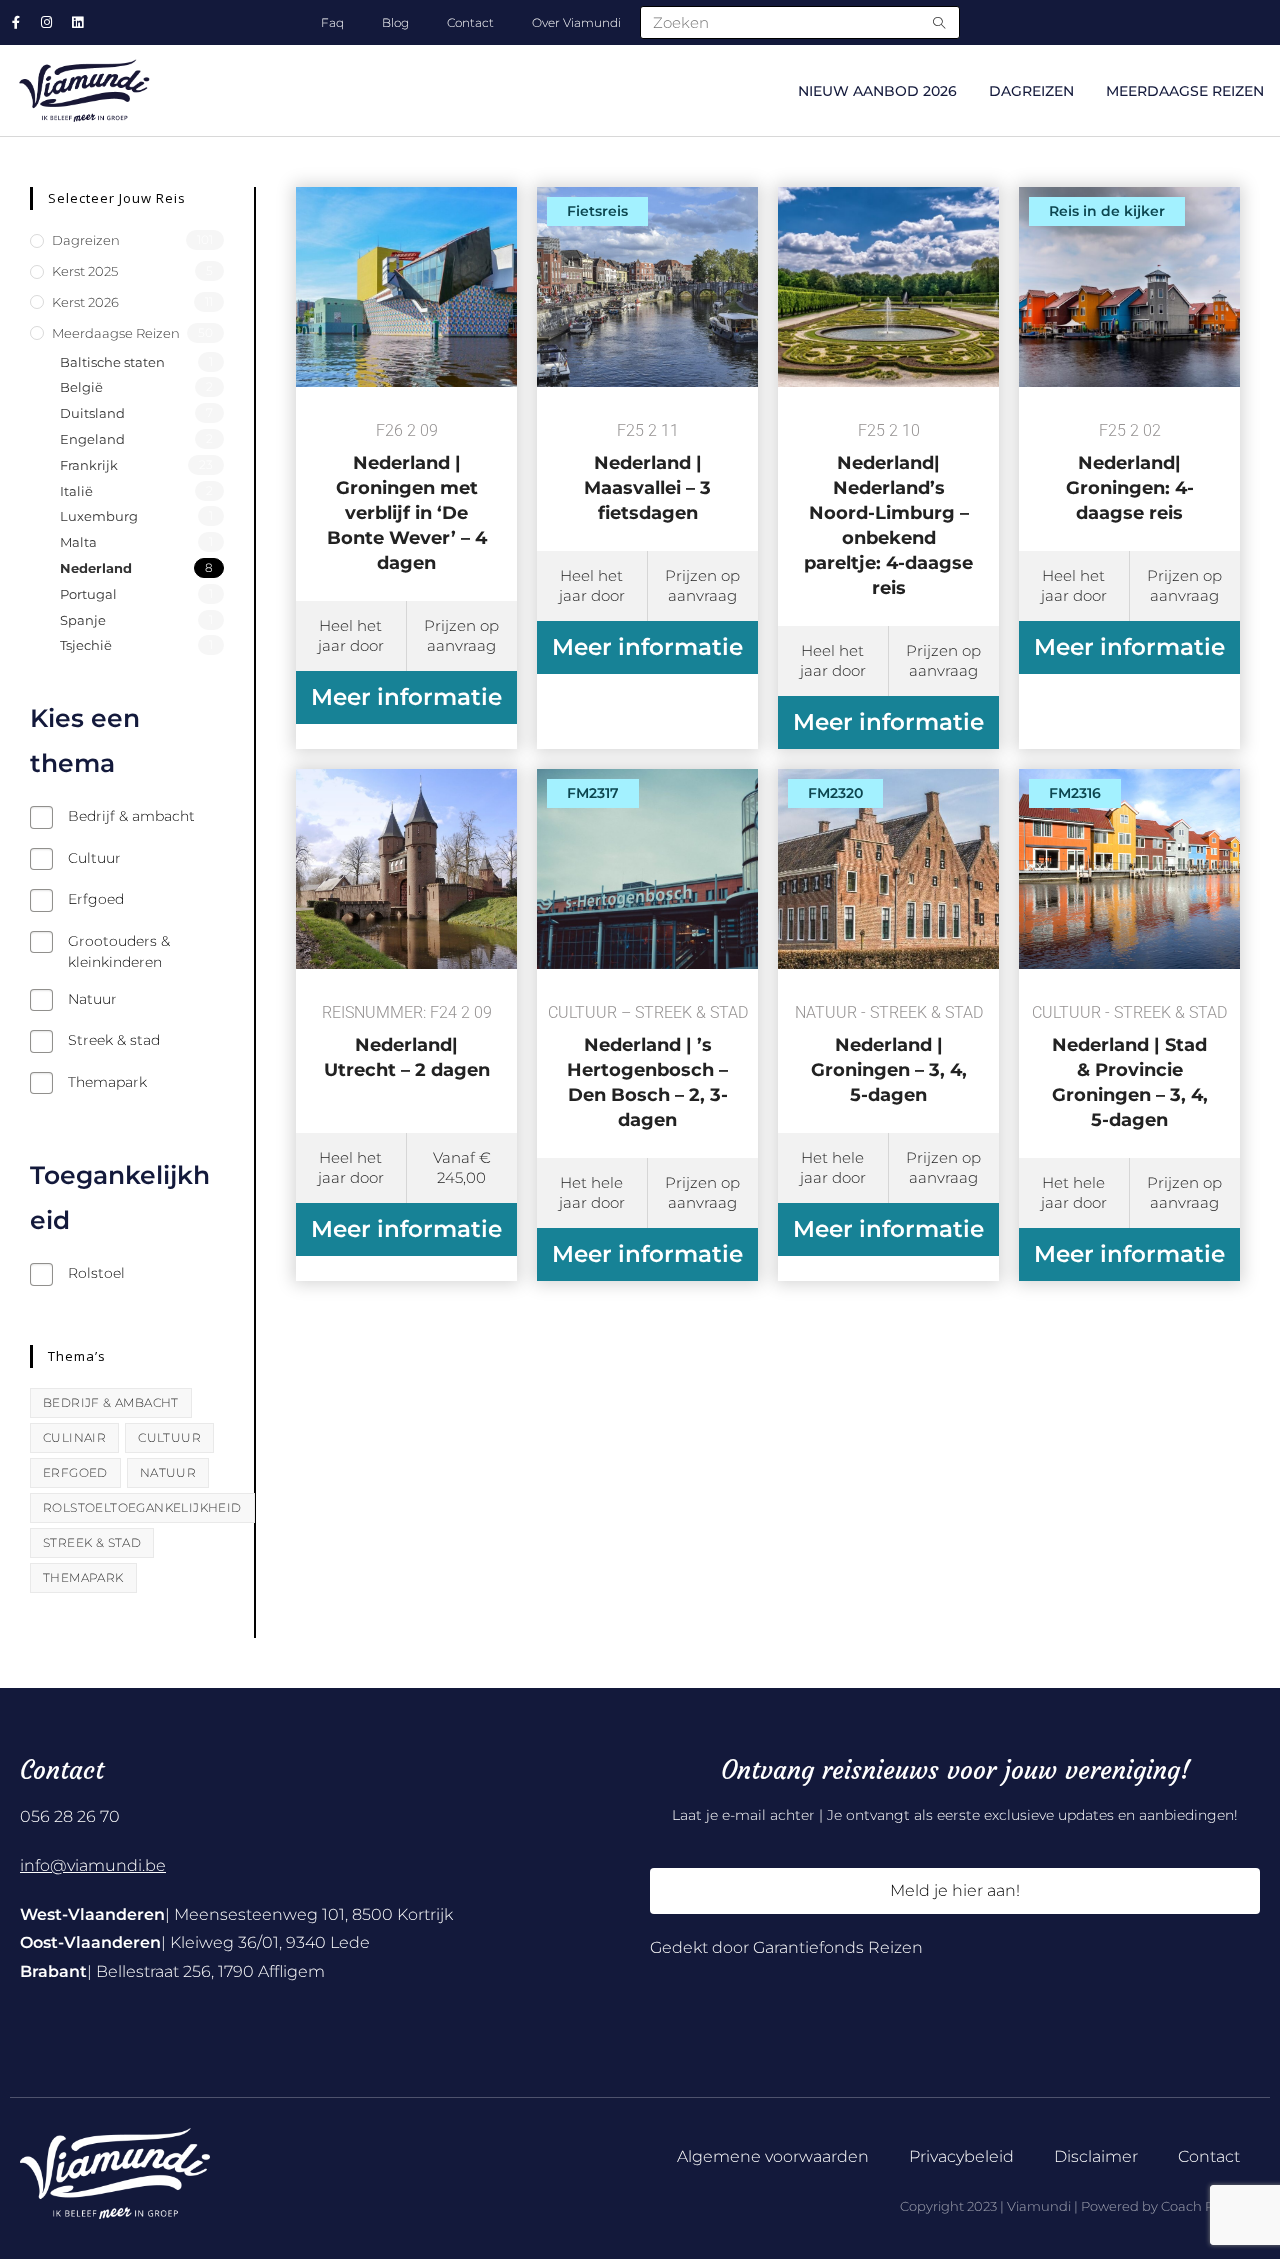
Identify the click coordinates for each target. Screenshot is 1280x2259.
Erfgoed (75, 1472)
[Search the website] (800, 21)
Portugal (88, 594)
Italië (76, 491)
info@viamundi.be (93, 1865)
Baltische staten (112, 362)
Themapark (83, 1577)
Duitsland (92, 413)
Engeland (92, 439)
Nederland (96, 568)
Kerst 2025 (85, 271)
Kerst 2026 (85, 302)
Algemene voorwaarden (773, 2156)
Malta (78, 542)
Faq (332, 22)
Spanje (83, 620)
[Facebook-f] (15, 22)
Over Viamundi (576, 22)
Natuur (168, 1472)
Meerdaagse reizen (1185, 91)
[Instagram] (46, 22)
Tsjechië (86, 645)
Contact (470, 22)
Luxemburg (99, 516)
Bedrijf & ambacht (111, 1402)
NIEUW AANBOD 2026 (877, 91)
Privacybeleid (961, 2156)
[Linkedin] (77, 22)
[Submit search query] (940, 22)
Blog (395, 22)
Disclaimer (1096, 2156)
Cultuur (169, 1437)
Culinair (74, 1437)
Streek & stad (92, 1542)
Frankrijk (89, 465)
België (81, 387)
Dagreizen (1031, 91)
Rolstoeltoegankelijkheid (142, 1507)
